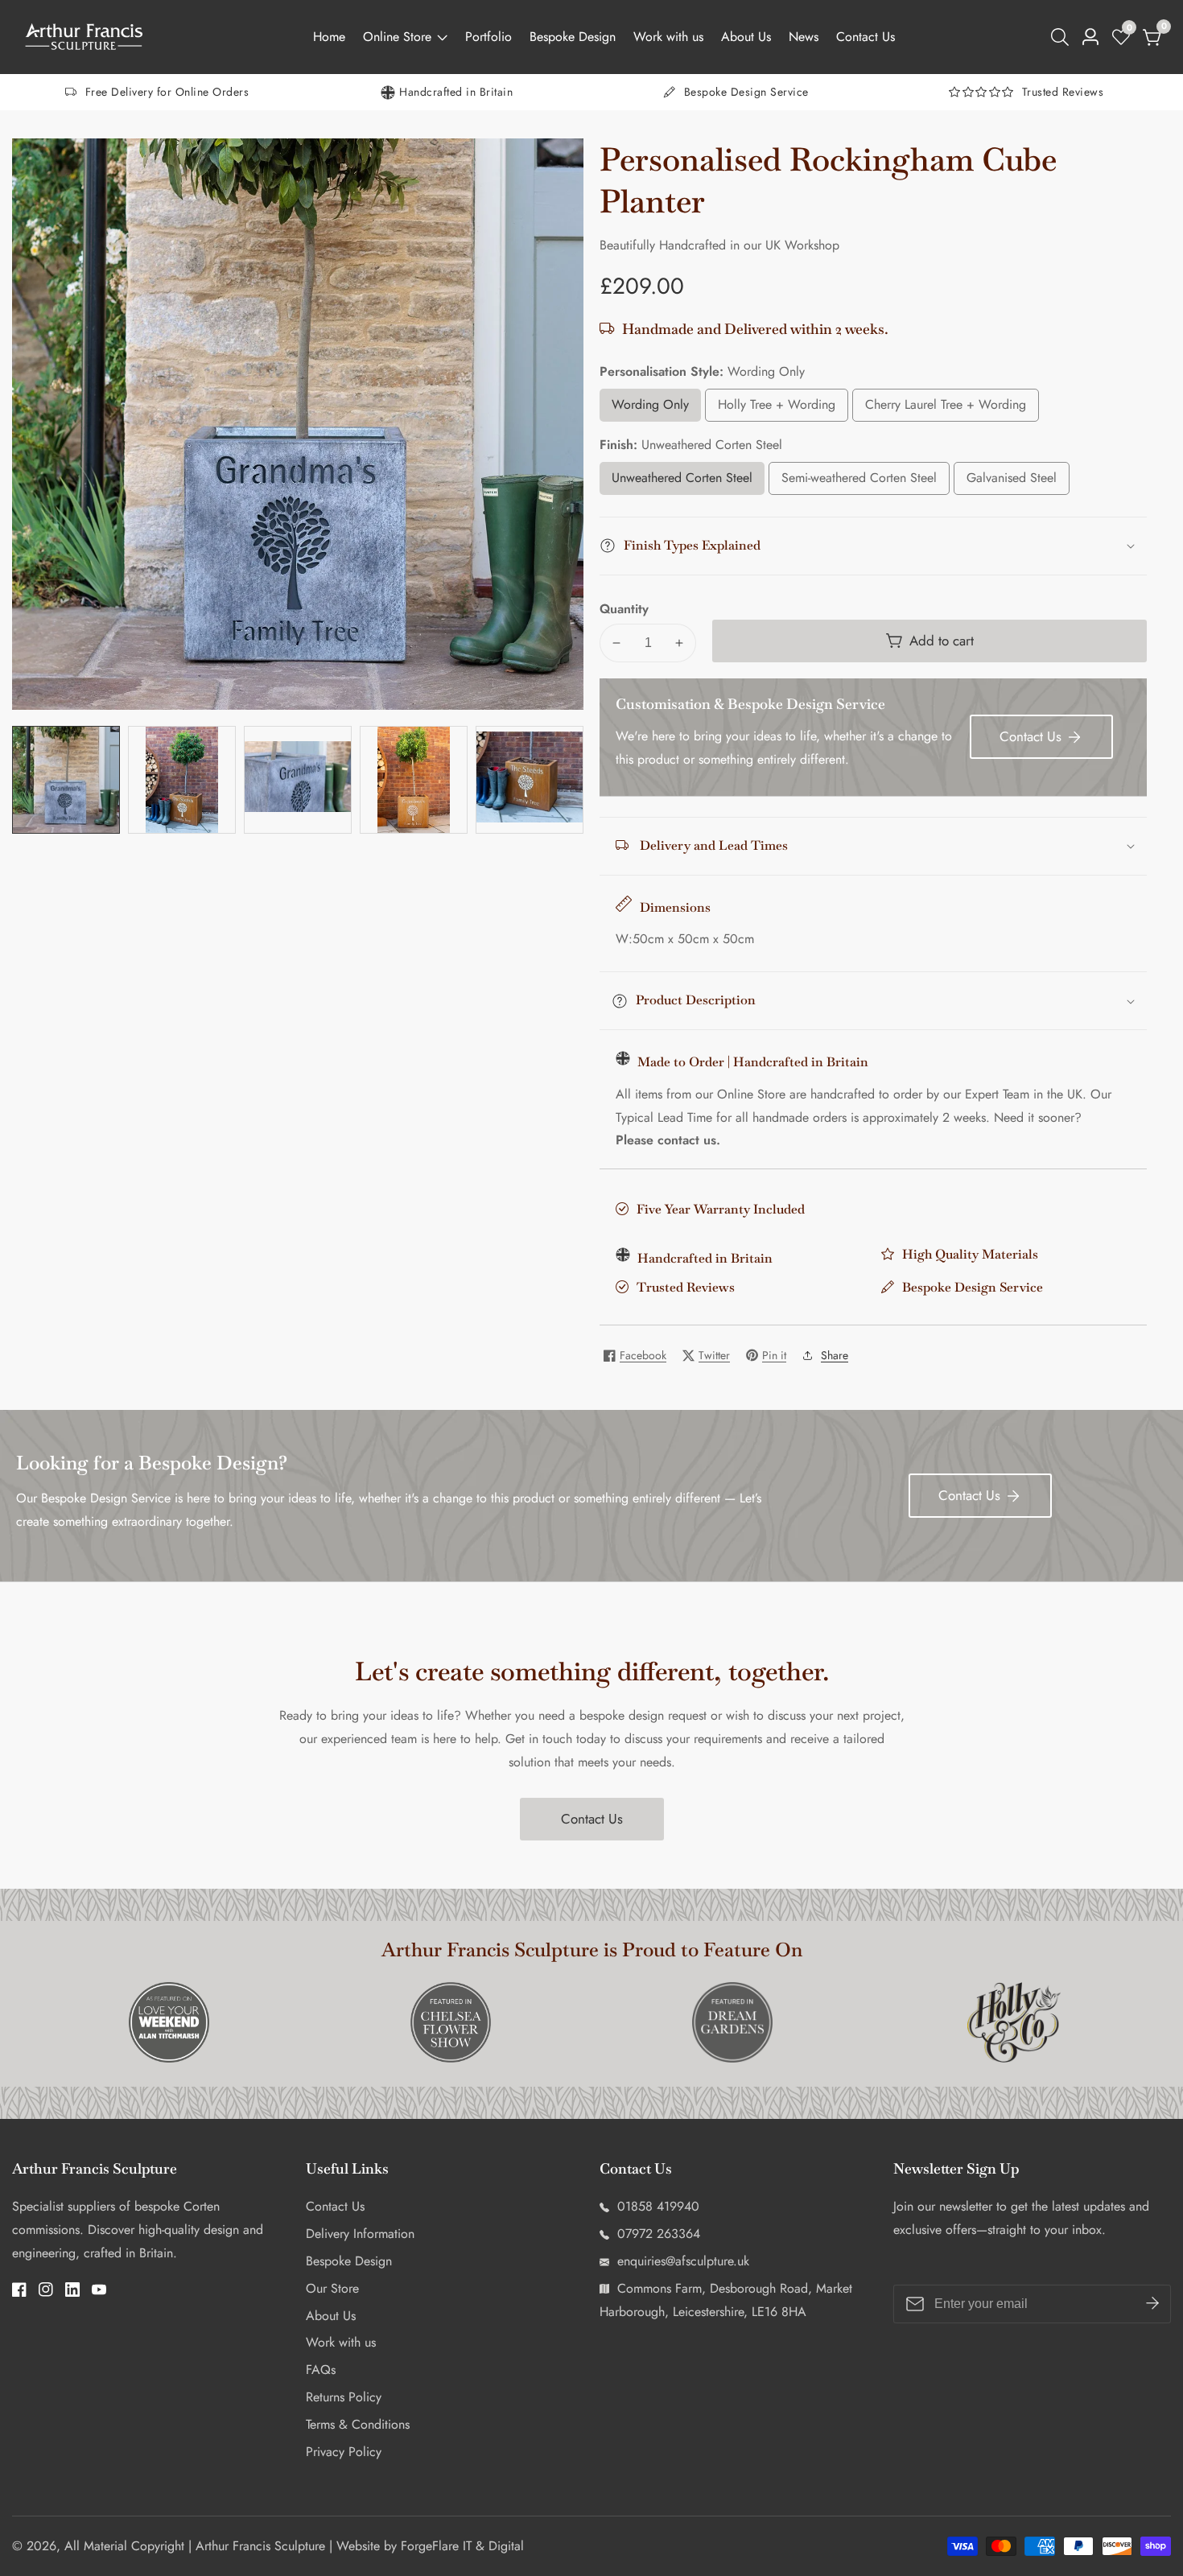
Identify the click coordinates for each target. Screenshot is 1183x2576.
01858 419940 (656, 2206)
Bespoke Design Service (746, 92)
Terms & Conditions (358, 2424)
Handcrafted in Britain (456, 92)
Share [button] (835, 1355)
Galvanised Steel (1018, 482)
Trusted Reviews (1063, 92)
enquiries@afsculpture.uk (681, 2261)
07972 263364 (657, 2234)
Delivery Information (360, 2234)
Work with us (668, 37)
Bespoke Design (573, 37)
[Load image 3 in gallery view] (298, 780)
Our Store (332, 2288)
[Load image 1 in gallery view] (66, 780)
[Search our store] (1063, 37)
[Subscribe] (1152, 2304)
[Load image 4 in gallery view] (414, 780)
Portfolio (488, 37)
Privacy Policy (344, 2452)
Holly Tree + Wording (777, 408)
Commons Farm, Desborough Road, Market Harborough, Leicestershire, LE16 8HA (726, 2300)
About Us (746, 37)
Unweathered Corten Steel (682, 482)
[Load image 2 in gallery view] (182, 780)
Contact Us (866, 37)
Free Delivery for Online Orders (167, 92)
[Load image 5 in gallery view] (530, 780)
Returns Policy (344, 2397)
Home (329, 37)
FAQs (321, 2370)
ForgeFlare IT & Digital (462, 2546)
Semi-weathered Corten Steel (859, 482)
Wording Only (655, 408)
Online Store (397, 37)
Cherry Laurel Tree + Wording (946, 408)
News (804, 37)
